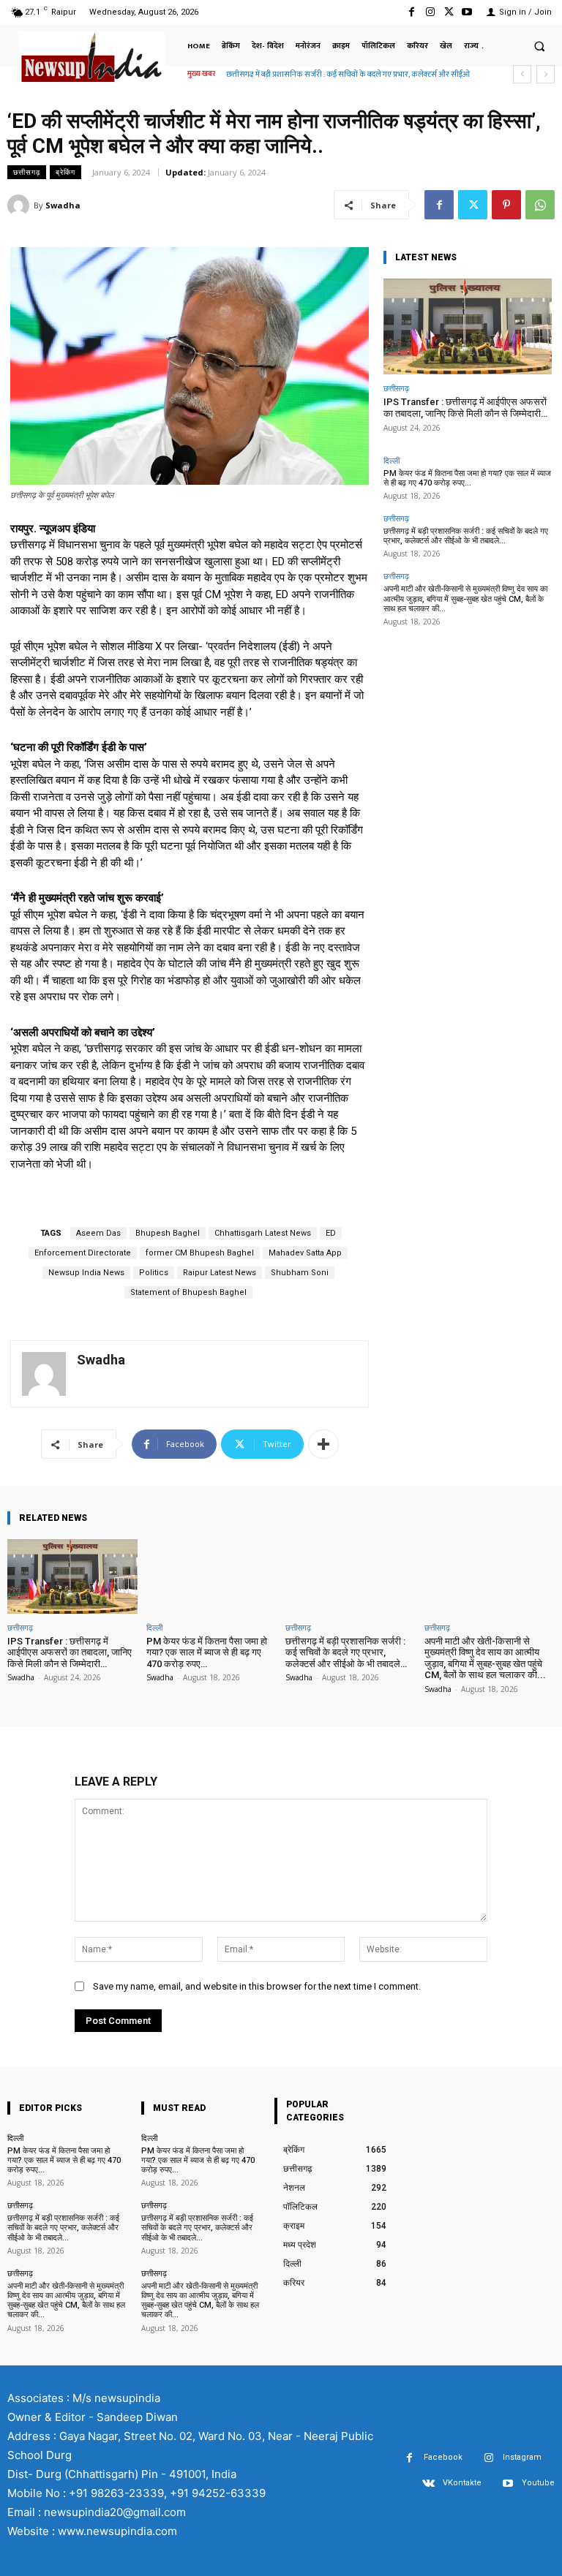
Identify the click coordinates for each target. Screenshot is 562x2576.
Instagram (522, 2457)
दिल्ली (391, 460)
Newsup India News (86, 1273)
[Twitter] (449, 12)
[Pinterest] (506, 205)
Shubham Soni (300, 1273)
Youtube (538, 2483)
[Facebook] (412, 12)
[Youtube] (467, 12)
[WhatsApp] (540, 205)
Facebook (443, 2457)
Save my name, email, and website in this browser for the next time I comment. (257, 1986)
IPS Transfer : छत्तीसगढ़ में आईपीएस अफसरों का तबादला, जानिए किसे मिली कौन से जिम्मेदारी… (465, 408)
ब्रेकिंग (65, 172)
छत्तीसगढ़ (27, 172)
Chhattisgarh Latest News (263, 1233)
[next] (546, 74)
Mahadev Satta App (305, 1253)
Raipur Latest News (220, 1273)
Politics (154, 1273)
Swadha (63, 205)
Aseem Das (98, 1233)
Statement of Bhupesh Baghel (188, 1292)
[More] (323, 1444)
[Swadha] (20, 205)
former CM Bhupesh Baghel (200, 1253)
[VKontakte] (428, 2484)
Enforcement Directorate (83, 1253)
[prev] (522, 74)
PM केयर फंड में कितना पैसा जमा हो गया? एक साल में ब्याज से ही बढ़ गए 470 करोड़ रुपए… (467, 478)
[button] (539, 46)
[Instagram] (430, 12)
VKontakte (462, 2483)
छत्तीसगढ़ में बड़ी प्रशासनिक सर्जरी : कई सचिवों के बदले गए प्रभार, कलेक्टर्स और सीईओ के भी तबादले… (466, 536)
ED (331, 1233)
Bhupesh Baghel (168, 1233)
